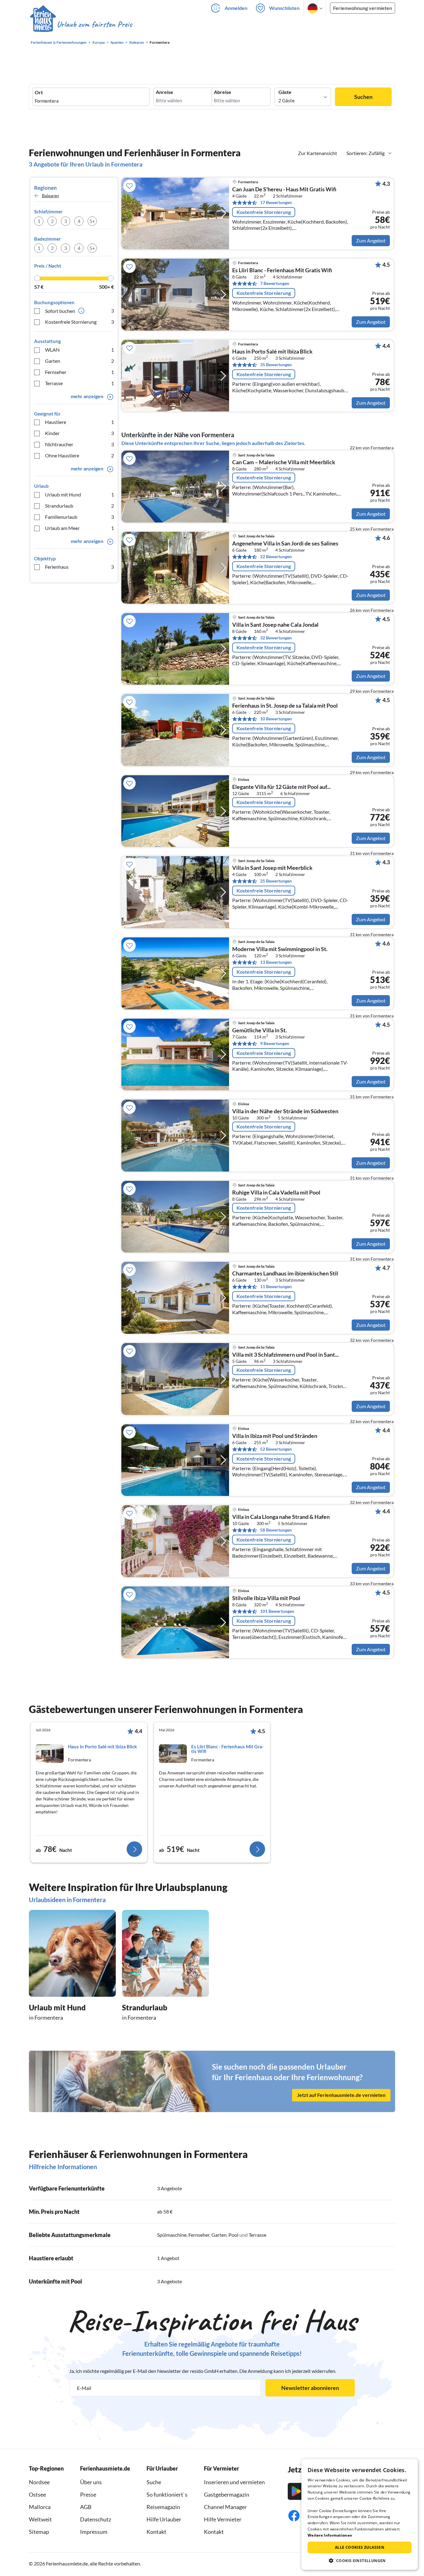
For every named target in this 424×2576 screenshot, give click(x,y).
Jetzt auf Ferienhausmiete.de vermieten (341, 2095)
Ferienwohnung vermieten (363, 8)
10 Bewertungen (276, 719)
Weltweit (40, 2519)
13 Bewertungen (276, 962)
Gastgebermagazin (227, 2494)
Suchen (363, 97)
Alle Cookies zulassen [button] (360, 2547)
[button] (360, 2560)
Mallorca (40, 2507)
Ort (39, 92)
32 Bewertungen (276, 638)
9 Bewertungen (275, 1043)
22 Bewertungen (276, 556)
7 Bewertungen (275, 283)
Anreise (165, 92)
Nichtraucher (79, 444)
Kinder (79, 433)
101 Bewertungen (277, 1611)
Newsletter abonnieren (310, 2388)
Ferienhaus (79, 567)
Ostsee (37, 2494)
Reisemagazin (163, 2507)
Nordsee (39, 2482)
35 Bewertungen (276, 365)
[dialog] (360, 2514)
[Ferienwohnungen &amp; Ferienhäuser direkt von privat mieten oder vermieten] (81, 24)
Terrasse (79, 383)
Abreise (223, 92)
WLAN (79, 350)
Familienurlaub (79, 517)
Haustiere (79, 422)
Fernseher (79, 372)
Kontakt (156, 2532)
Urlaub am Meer (79, 528)
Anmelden (236, 8)
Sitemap (39, 2532)
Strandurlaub (79, 506)
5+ (92, 221)
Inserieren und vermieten (234, 2482)
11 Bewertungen (276, 1286)
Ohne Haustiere (79, 455)
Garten (79, 361)
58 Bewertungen (276, 1530)
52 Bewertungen (276, 1449)
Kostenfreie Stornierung (79, 322)
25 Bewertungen (276, 881)
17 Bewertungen (276, 202)
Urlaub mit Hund (79, 494)
